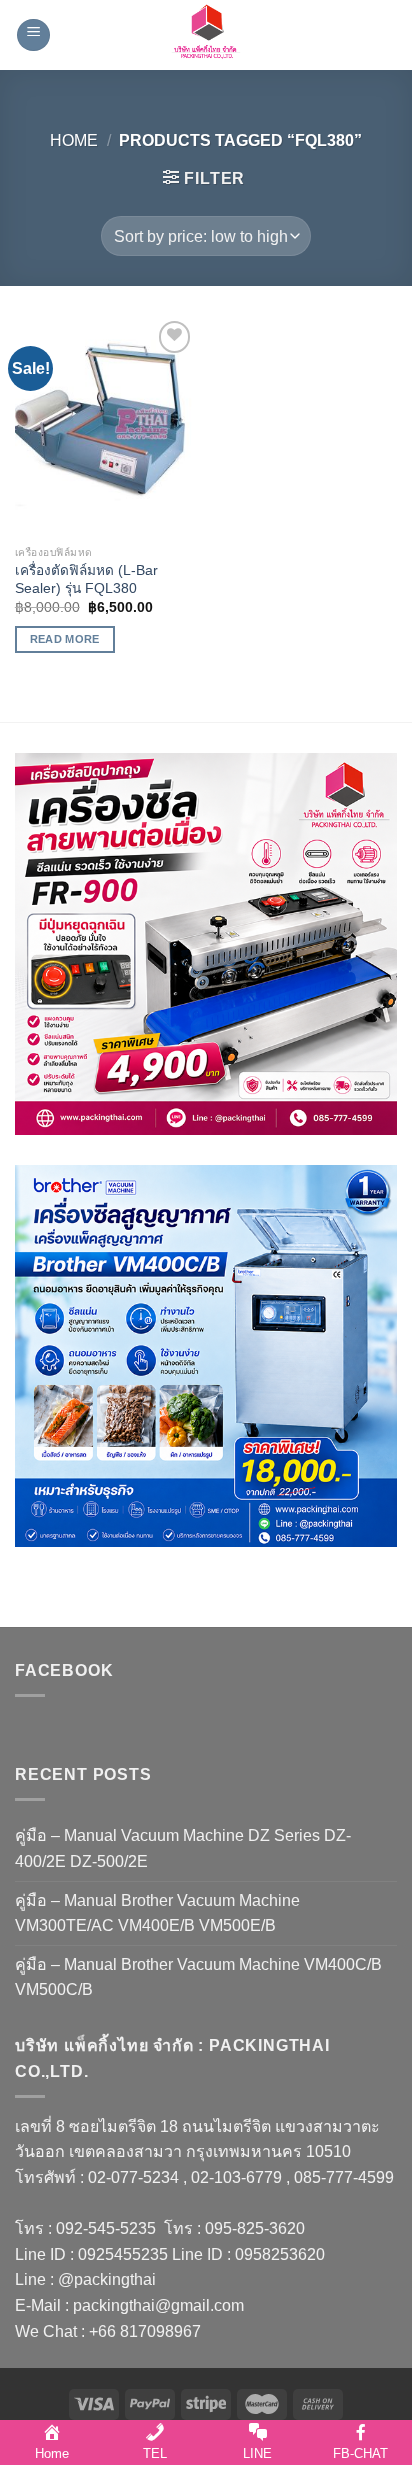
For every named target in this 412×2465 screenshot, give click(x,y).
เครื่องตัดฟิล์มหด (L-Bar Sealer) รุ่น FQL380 (86, 579)
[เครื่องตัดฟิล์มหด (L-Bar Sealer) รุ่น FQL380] (105, 426)
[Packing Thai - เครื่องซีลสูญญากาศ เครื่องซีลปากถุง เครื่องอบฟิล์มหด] (206, 35)
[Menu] (33, 35)
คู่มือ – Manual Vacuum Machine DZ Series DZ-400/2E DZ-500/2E (183, 1848)
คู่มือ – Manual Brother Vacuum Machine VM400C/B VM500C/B (198, 1977)
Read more (65, 639)
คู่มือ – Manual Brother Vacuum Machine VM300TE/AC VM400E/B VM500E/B (157, 1913)
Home (74, 140)
